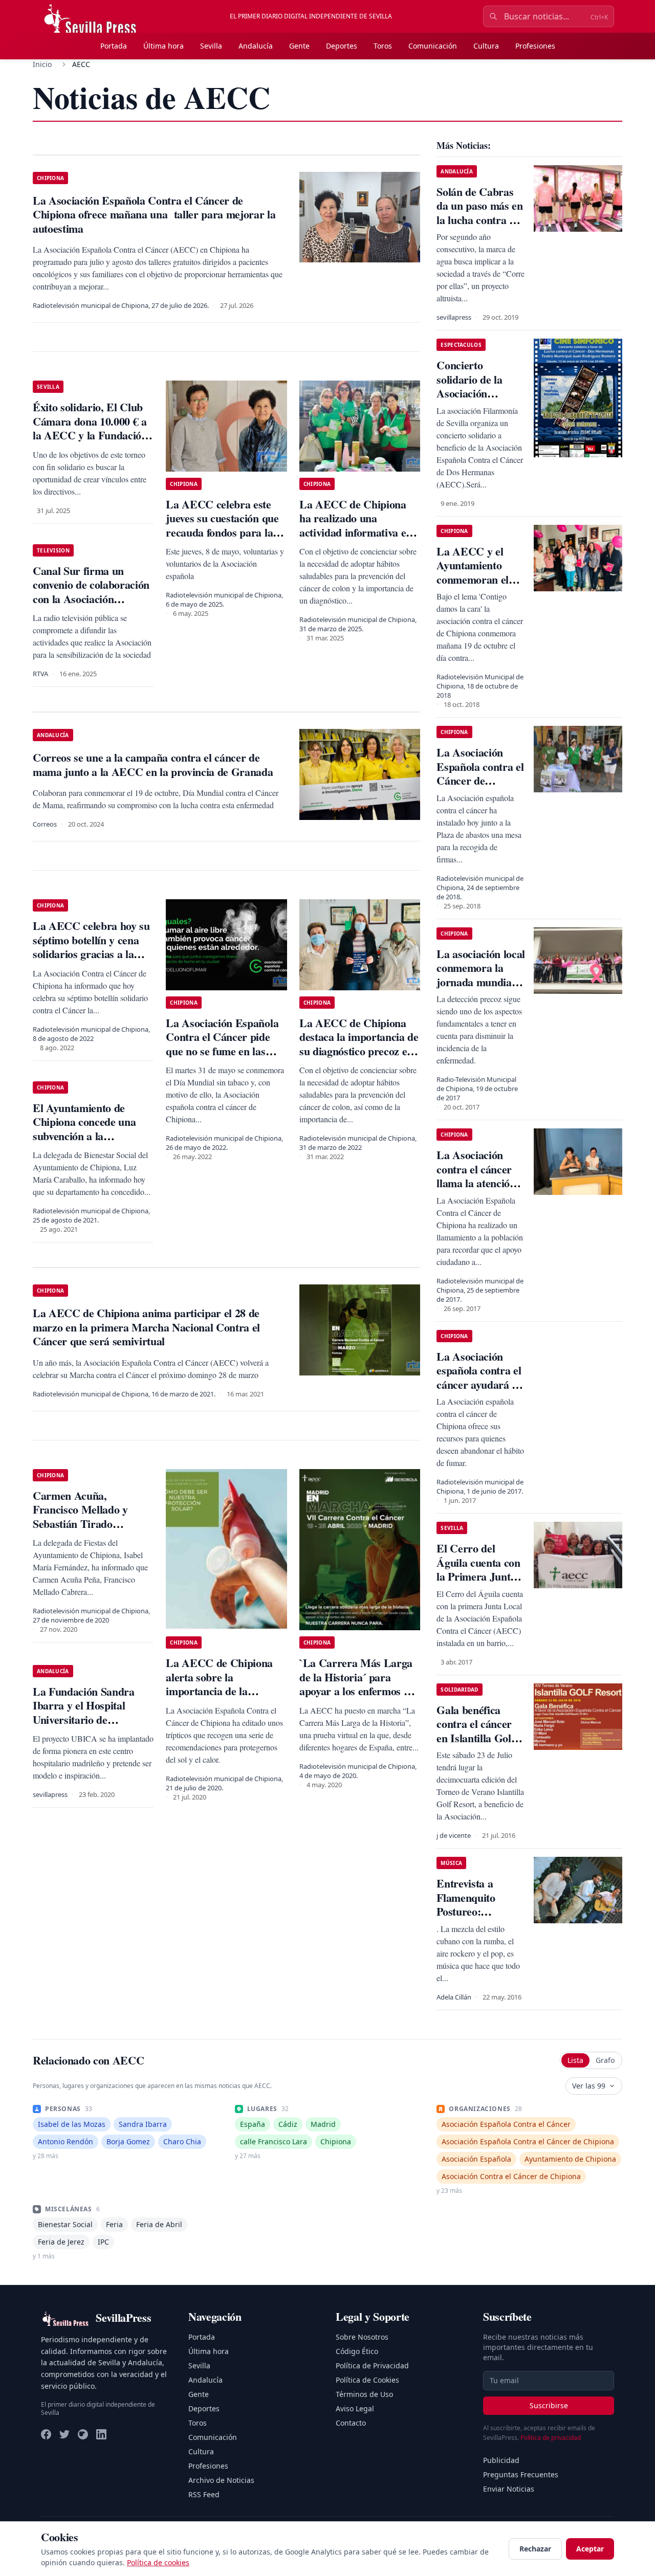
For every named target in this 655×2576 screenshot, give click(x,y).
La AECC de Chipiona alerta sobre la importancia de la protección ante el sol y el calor (224, 1691)
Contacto (351, 2423)
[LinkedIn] (101, 2434)
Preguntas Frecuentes (521, 2474)
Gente (299, 46)
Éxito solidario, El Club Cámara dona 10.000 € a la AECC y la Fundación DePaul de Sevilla (90, 428)
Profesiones (535, 46)
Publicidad (501, 2460)
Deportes (342, 46)
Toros (383, 46)
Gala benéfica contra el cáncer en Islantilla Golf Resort (475, 1731)
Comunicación (433, 46)
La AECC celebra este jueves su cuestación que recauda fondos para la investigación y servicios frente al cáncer (222, 532)
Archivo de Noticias (221, 2480)
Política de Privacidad (372, 2366)
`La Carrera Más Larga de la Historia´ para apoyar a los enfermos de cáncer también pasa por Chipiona (357, 1691)
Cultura (486, 46)
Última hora (163, 46)
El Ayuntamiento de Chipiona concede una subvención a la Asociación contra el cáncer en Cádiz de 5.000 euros (91, 1143)
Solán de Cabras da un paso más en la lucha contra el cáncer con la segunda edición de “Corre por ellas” (481, 227)
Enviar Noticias (509, 2489)
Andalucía (256, 46)
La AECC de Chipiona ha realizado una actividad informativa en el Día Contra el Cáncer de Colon (356, 532)
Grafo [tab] (605, 2060)
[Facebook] (46, 2434)
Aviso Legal (355, 2408)
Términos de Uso (364, 2394)
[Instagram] (83, 2434)
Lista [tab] (575, 2060)
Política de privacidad (551, 2438)
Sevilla (211, 46)
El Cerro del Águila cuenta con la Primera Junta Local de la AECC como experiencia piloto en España (479, 1583)
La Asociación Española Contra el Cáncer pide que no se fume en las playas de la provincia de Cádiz (223, 1051)
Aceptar (590, 2549)
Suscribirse (549, 2405)
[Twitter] (64, 2434)
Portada (114, 46)
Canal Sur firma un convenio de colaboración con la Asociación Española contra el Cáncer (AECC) (91, 599)
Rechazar (535, 2549)
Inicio (42, 64)
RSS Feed (204, 2494)
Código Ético (357, 2351)
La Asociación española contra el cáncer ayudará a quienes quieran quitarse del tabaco (481, 1384)
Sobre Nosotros (362, 2337)
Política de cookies (158, 2562)
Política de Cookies (367, 2380)
